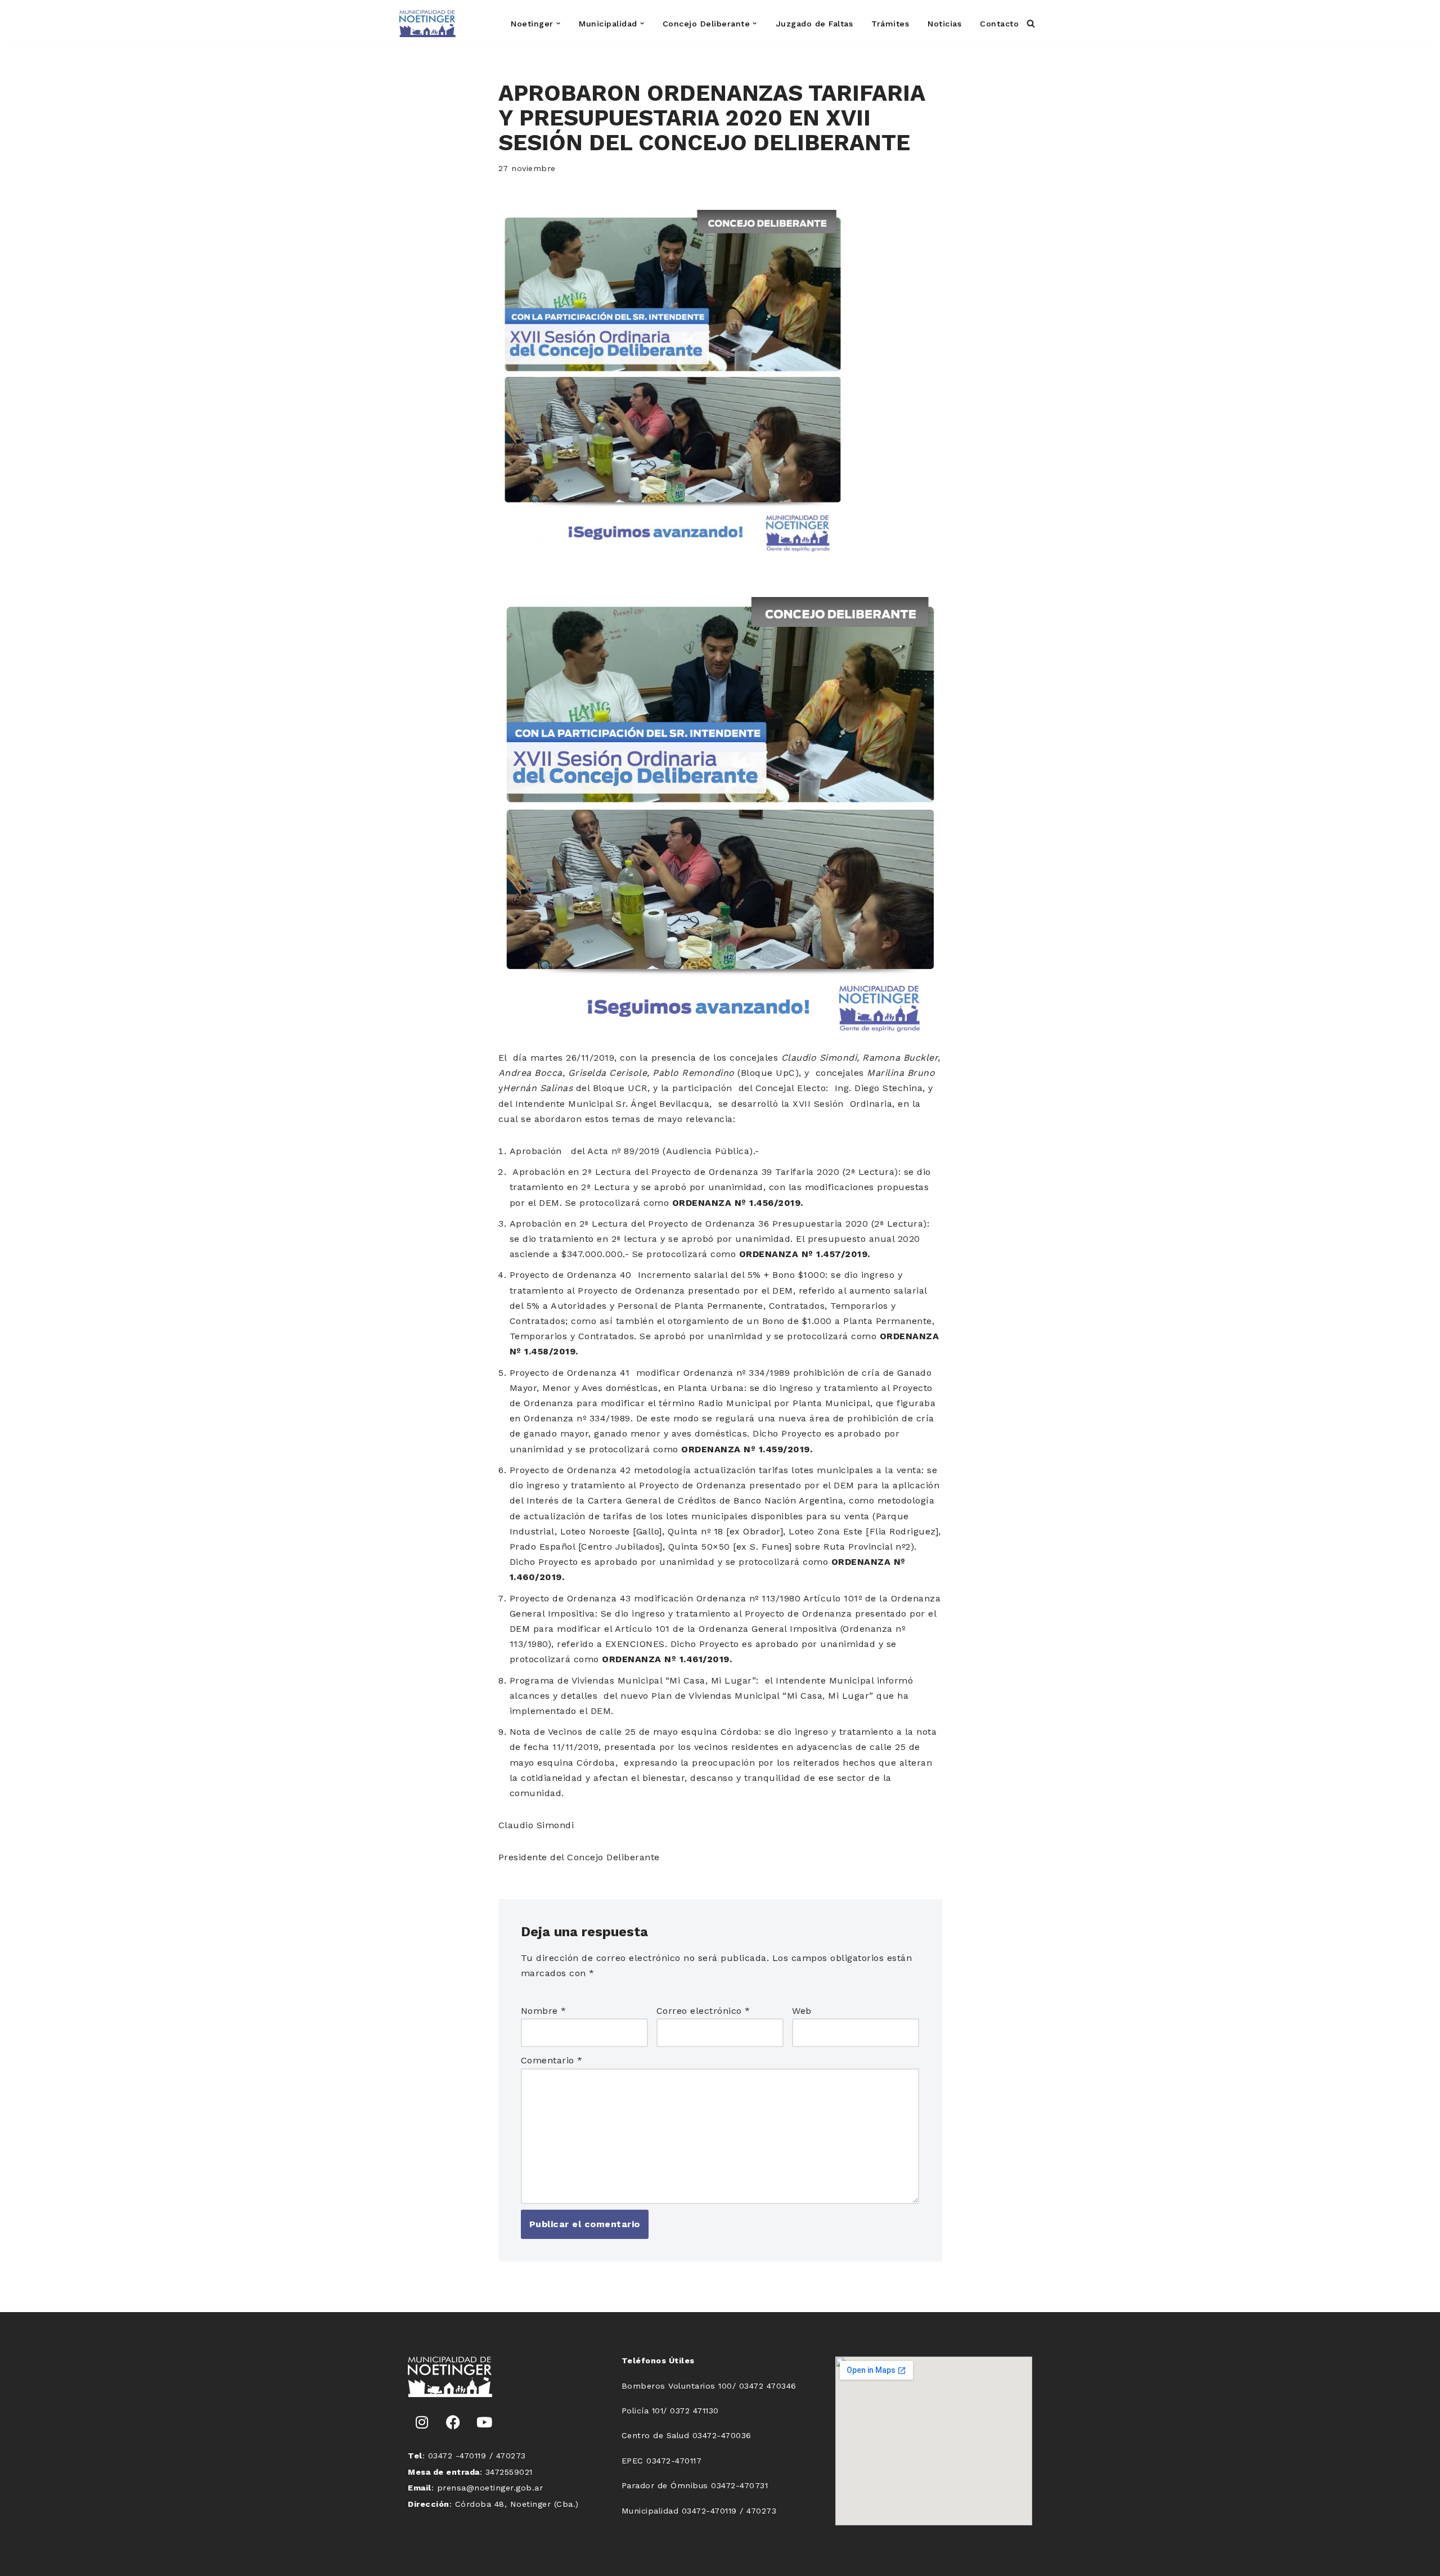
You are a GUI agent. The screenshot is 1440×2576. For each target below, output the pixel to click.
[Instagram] (422, 2422)
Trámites (890, 24)
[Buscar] (1031, 23)
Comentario (552, 2060)
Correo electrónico (703, 2011)
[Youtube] (484, 2422)
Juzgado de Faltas (814, 24)
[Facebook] (453, 2422)
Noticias (944, 24)
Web (802, 2011)
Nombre (544, 2011)
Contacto (999, 24)
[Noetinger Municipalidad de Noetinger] (427, 24)
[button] (558, 23)
